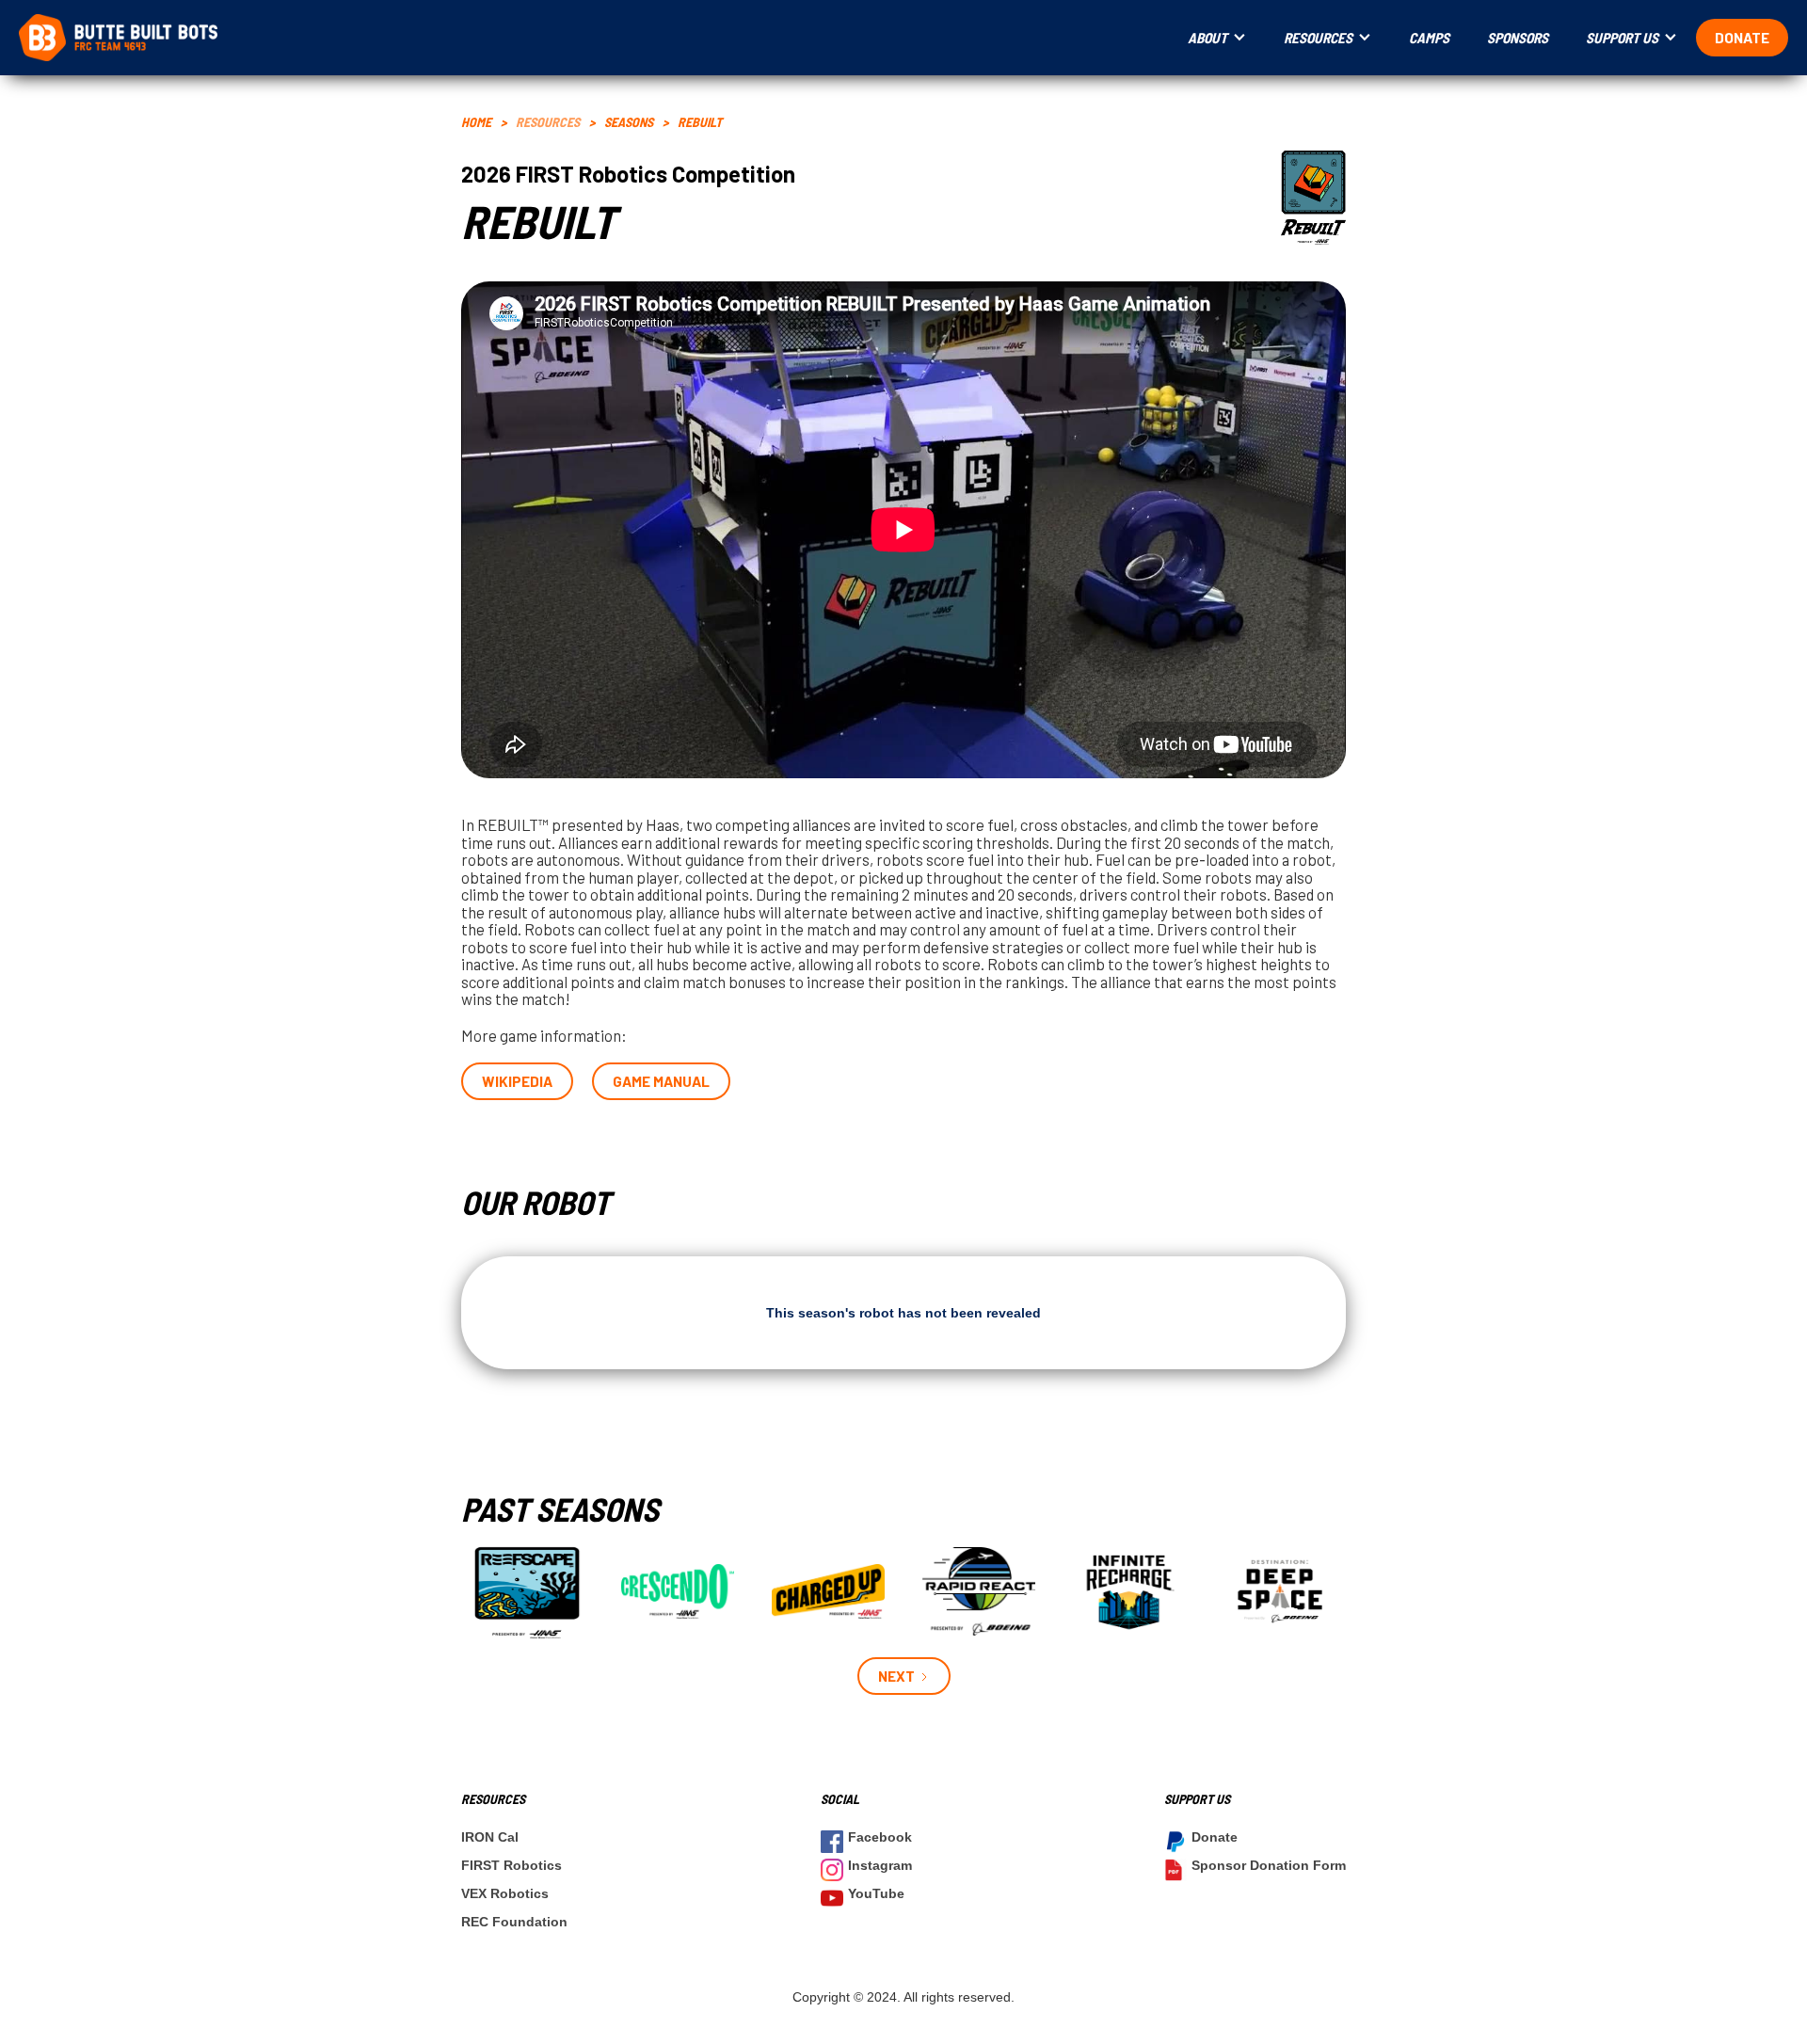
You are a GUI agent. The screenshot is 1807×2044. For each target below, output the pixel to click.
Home (476, 122)
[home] (594, 38)
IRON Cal (490, 1837)
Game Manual (661, 1081)
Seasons (629, 122)
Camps (1429, 38)
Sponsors (1518, 38)
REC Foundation (514, 1922)
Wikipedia (517, 1081)
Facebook (880, 1837)
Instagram (880, 1865)
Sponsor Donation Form (1269, 1865)
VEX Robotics (505, 1893)
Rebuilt (700, 122)
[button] (1217, 38)
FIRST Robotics (512, 1865)
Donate (1742, 38)
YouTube (876, 1893)
